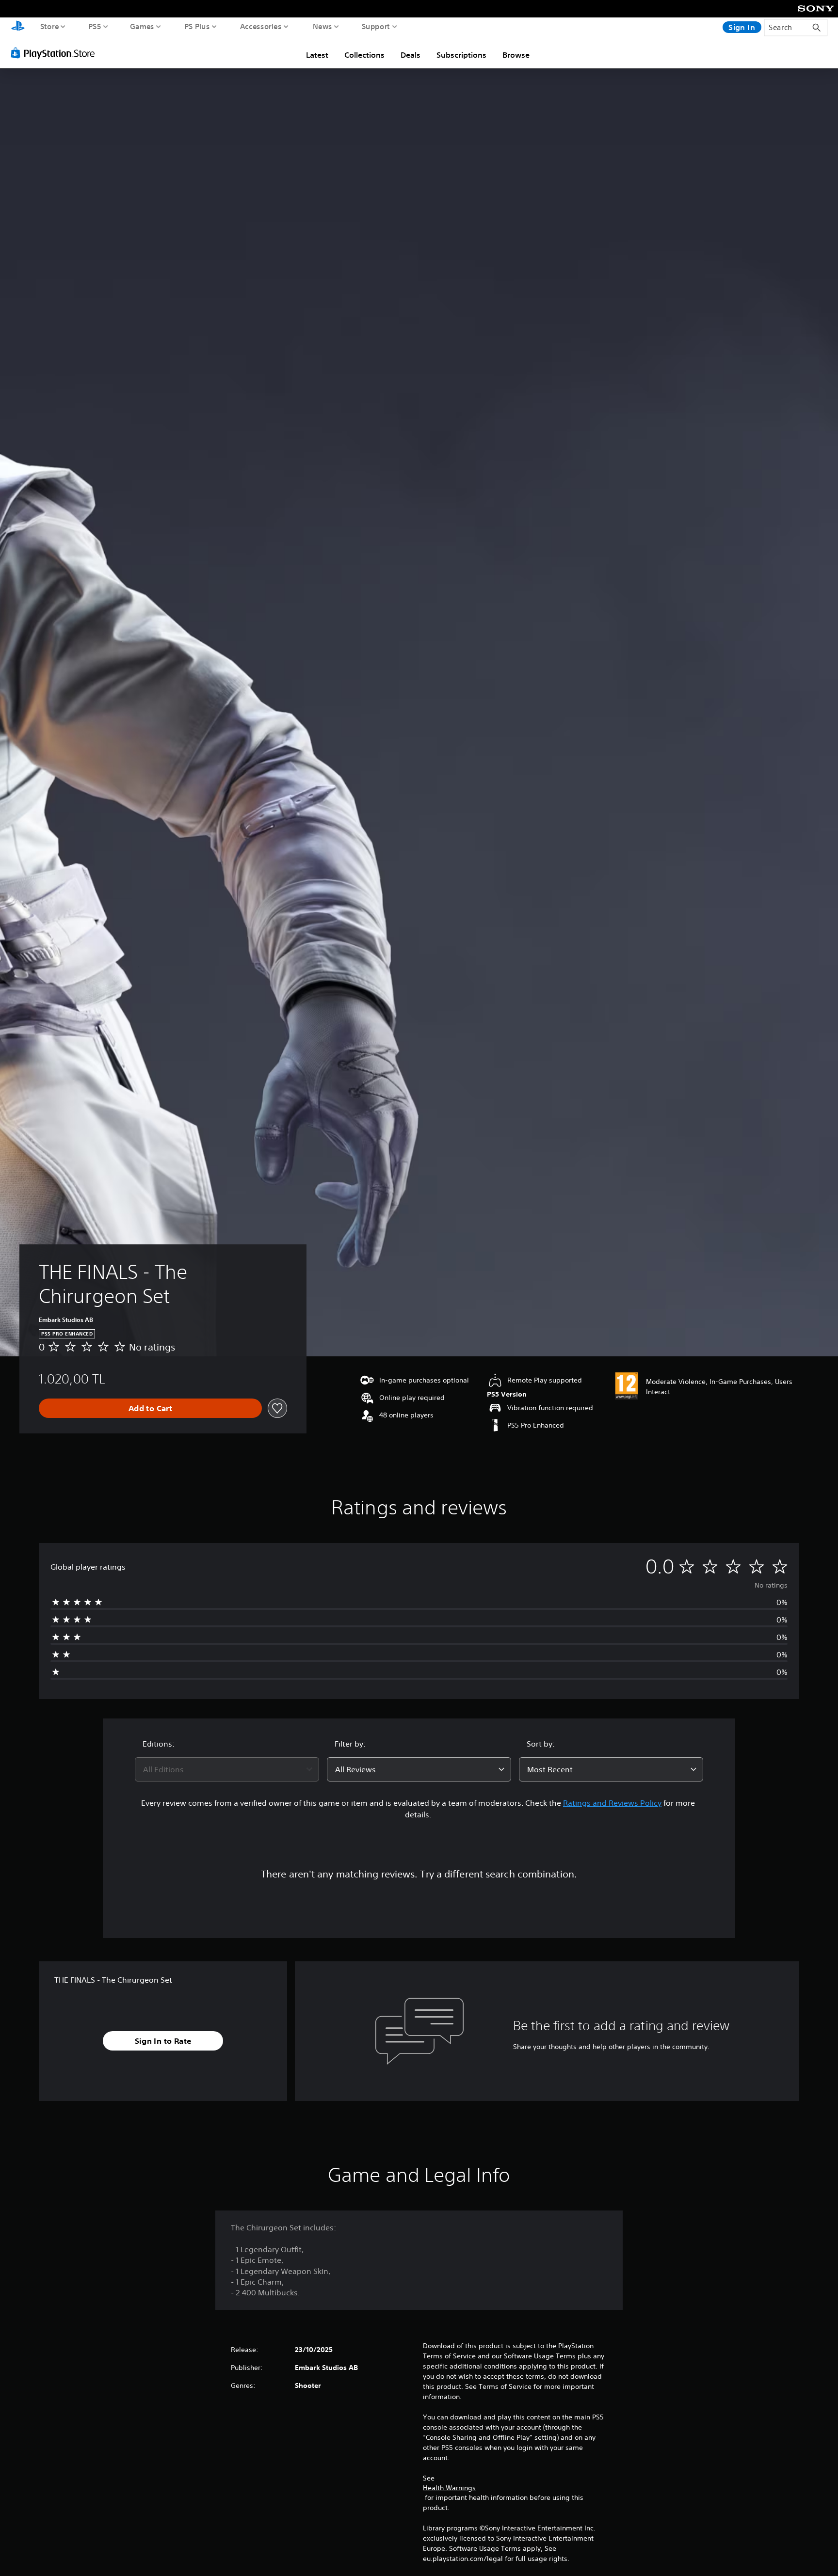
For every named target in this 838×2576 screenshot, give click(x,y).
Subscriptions (461, 55)
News (322, 26)
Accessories (261, 26)
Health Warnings (449, 2488)
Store (50, 26)
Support (376, 26)
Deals (411, 55)
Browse (516, 55)
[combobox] (227, 1769)
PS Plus (197, 26)
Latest (317, 55)
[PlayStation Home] (18, 27)
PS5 (95, 26)
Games (142, 26)
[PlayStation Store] (56, 53)
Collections (364, 55)
